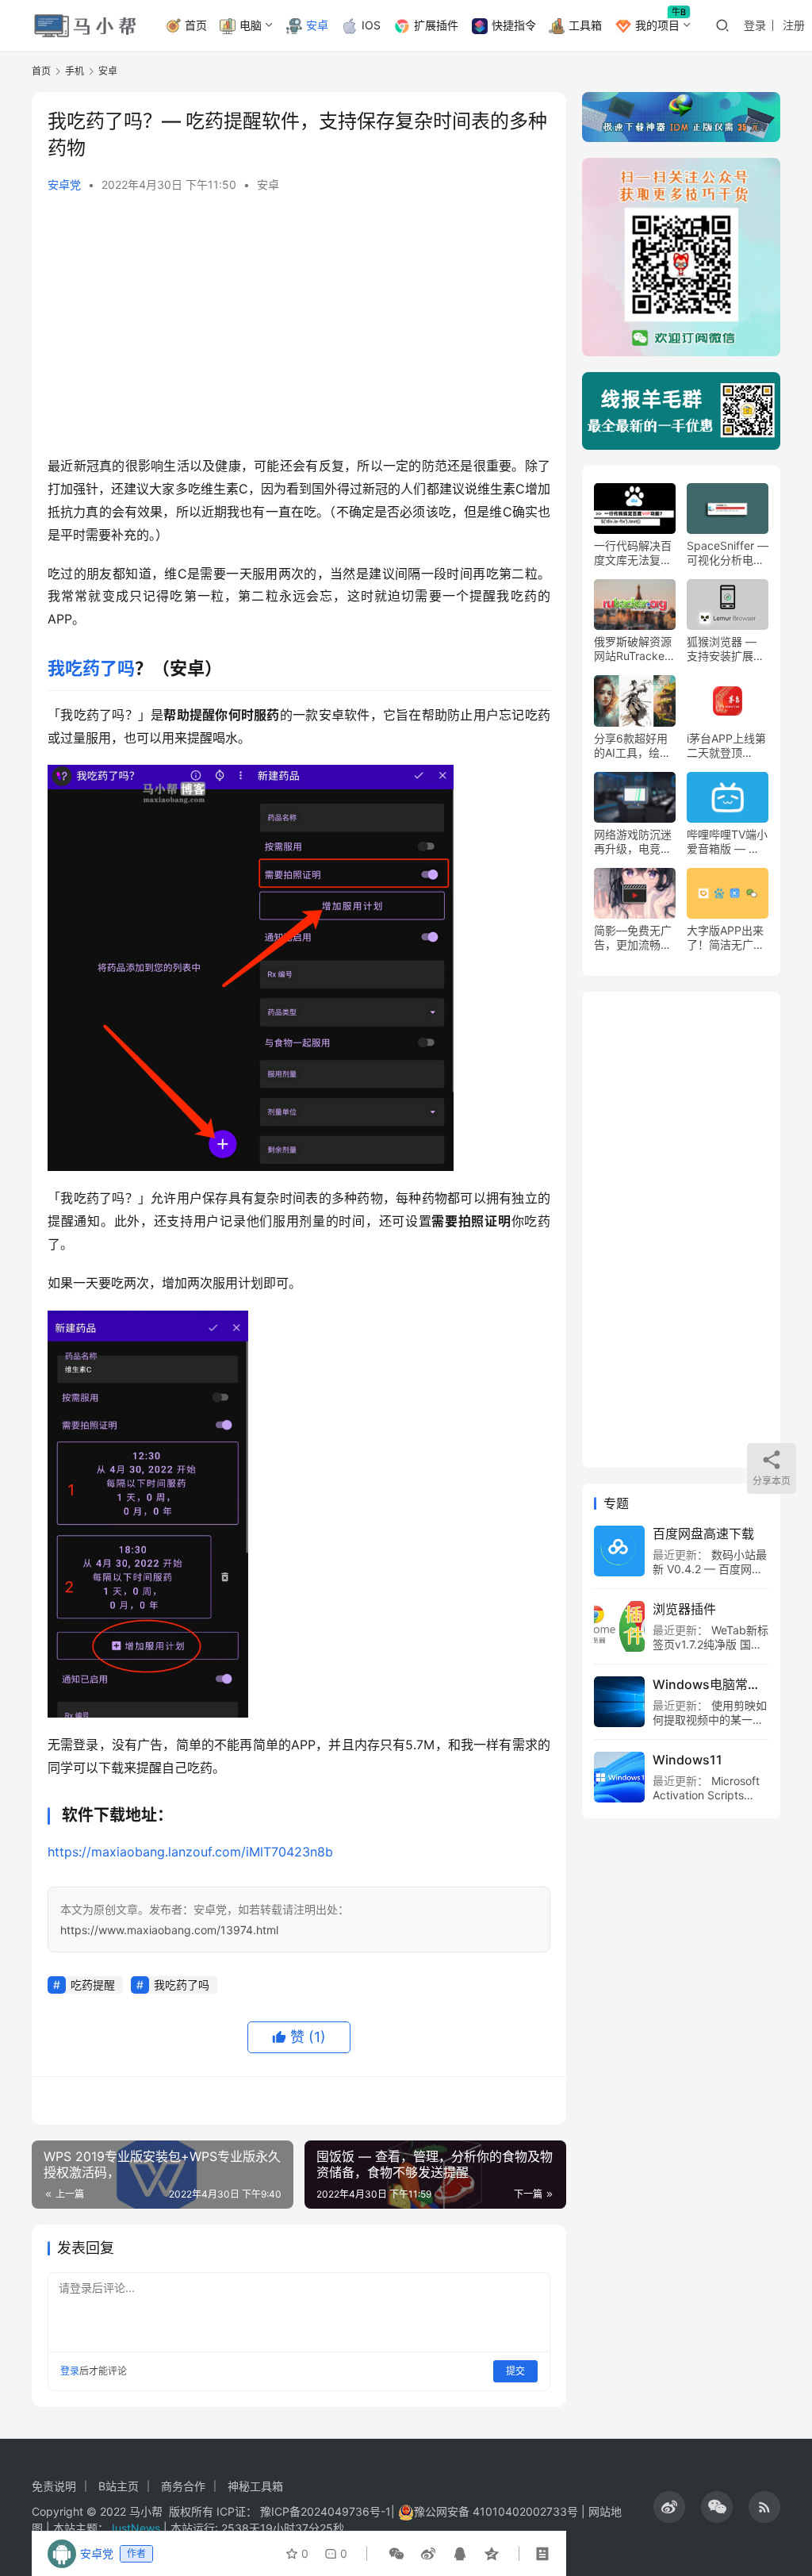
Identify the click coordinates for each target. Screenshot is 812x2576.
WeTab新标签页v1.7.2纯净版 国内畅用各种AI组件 (710, 1644)
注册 (794, 25)
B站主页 (119, 2486)
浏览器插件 (684, 1609)
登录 (755, 25)
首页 (196, 25)
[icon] (669, 2507)
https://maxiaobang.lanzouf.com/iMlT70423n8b (190, 1852)
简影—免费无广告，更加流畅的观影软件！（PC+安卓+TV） (633, 938)
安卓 (317, 25)
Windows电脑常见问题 (710, 1684)
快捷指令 (514, 25)
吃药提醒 (93, 1985)
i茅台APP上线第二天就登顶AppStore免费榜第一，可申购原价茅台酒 (726, 746)
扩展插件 (436, 25)
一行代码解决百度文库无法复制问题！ (633, 553)
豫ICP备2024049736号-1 (326, 2511)
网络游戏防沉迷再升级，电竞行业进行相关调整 (633, 842)
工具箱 (585, 25)
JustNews (136, 2528)
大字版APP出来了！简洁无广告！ (725, 938)
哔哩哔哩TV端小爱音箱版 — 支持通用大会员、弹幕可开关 (727, 842)
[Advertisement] (299, 328)
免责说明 (54, 2486)
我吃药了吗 (91, 668)
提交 (515, 2371)
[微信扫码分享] (396, 2554)
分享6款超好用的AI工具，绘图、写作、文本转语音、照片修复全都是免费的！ (633, 746)
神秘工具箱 (255, 2486)
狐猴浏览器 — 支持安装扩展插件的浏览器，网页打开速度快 (726, 649)
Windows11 (688, 1760)
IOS (371, 25)
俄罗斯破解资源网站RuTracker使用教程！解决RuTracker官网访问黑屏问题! (633, 649)
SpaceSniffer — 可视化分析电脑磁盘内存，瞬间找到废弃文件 (728, 553)
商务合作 (183, 2486)
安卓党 (64, 184)
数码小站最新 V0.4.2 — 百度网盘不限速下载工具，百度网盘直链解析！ (710, 1576)
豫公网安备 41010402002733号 (498, 2511)
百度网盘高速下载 (703, 1534)
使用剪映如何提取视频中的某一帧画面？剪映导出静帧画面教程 (710, 1727)
